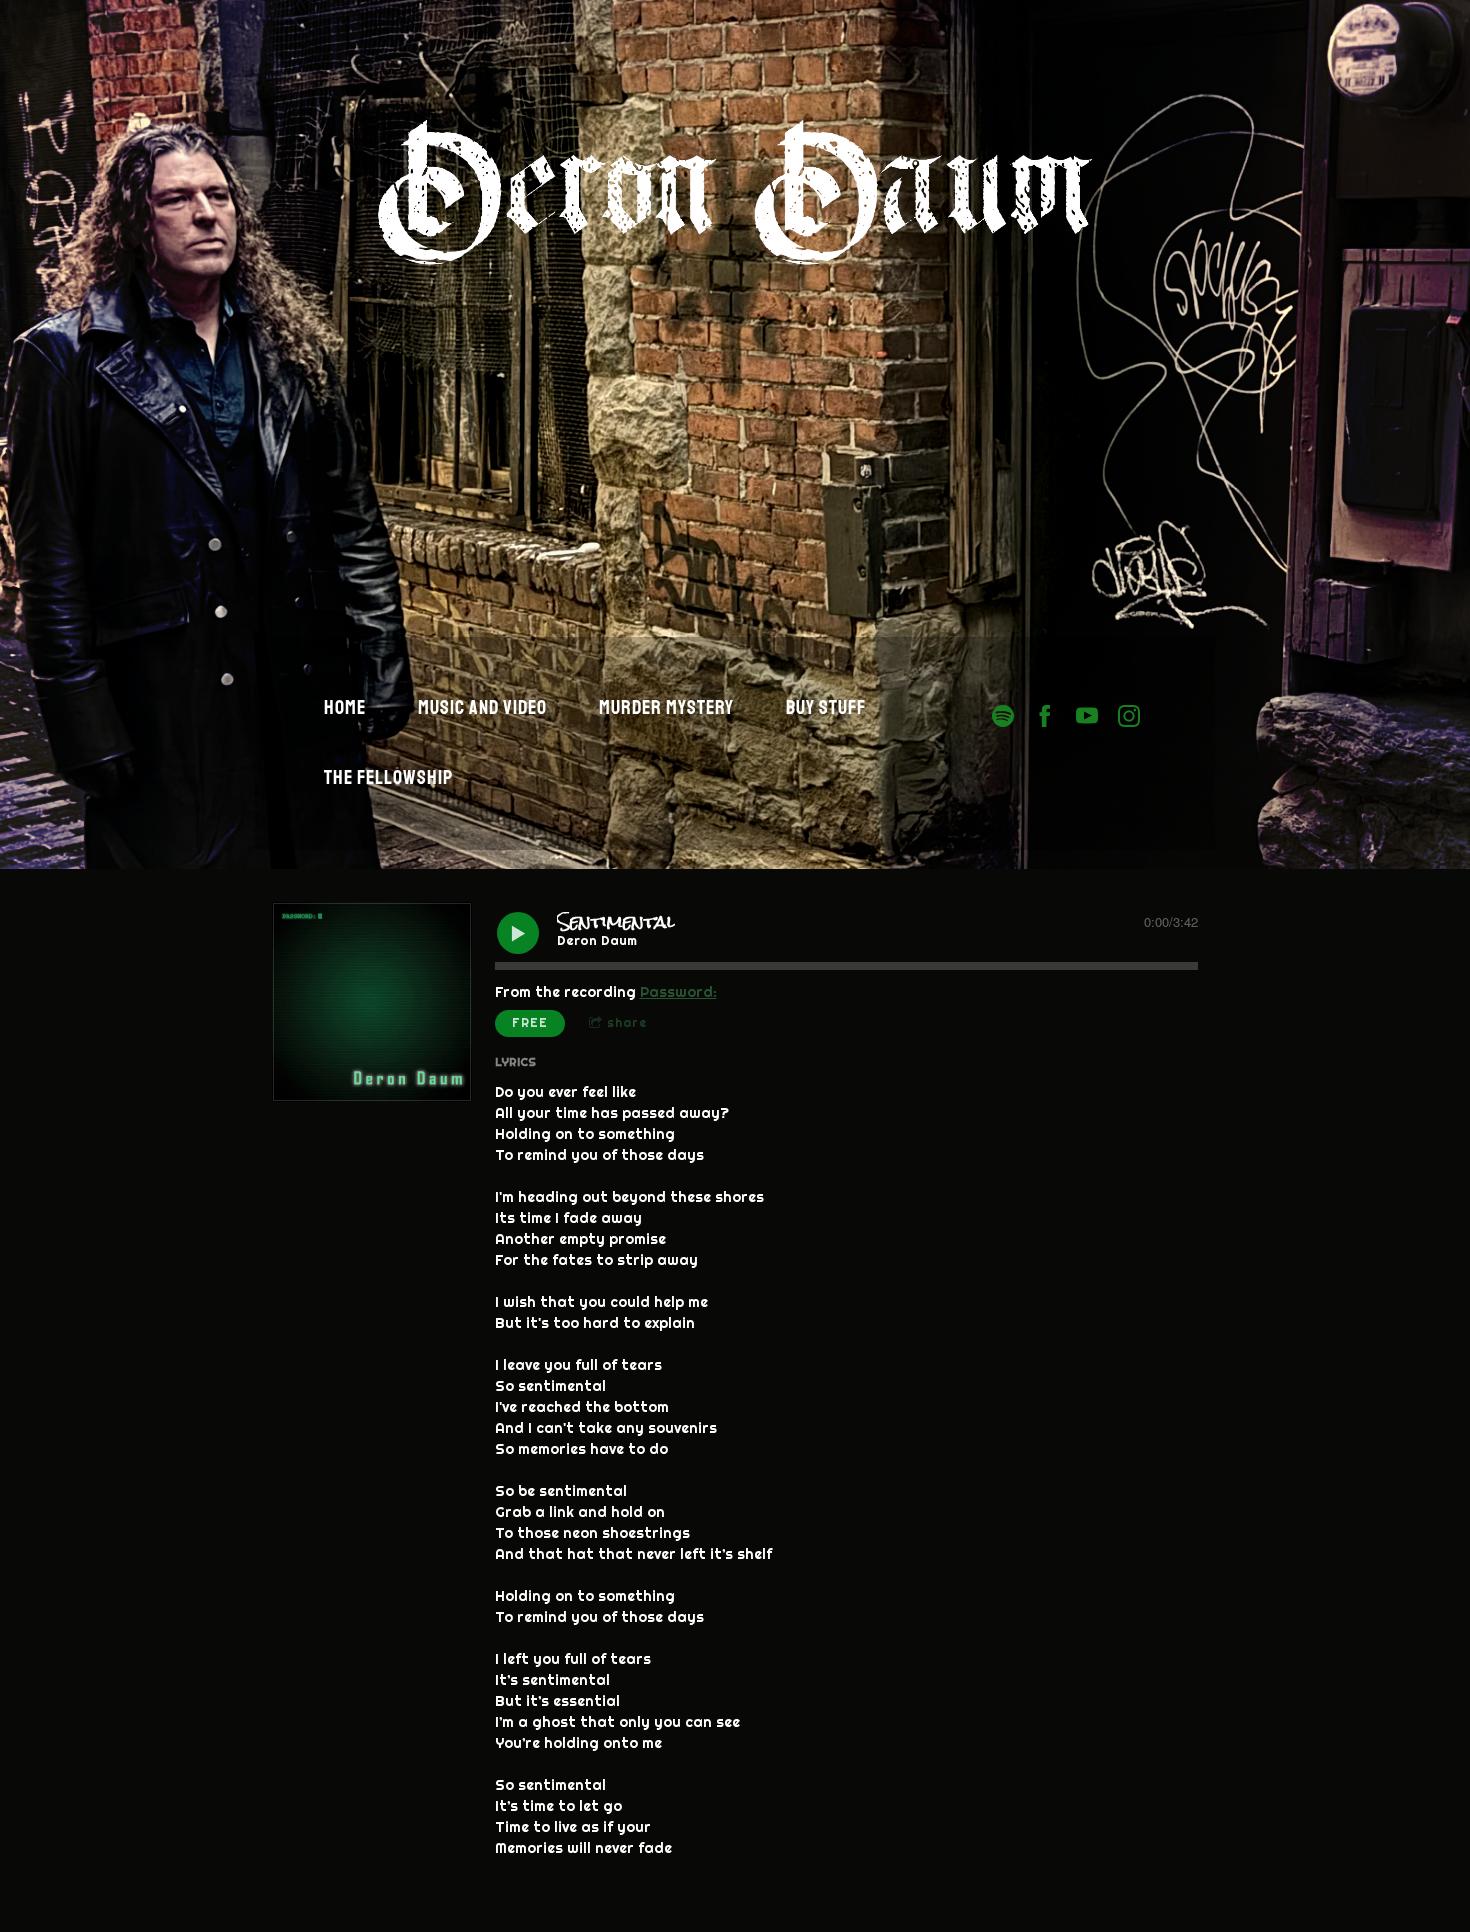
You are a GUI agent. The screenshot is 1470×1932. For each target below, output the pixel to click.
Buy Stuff (826, 707)
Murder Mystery (666, 707)
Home (345, 707)
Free (530, 1022)
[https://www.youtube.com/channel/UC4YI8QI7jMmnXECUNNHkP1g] (1087, 716)
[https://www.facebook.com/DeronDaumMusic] (1045, 716)
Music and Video (482, 707)
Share (627, 1022)
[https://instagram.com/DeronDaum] (1129, 716)
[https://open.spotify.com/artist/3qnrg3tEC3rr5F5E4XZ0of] (1003, 716)
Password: (678, 992)
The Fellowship (388, 777)
